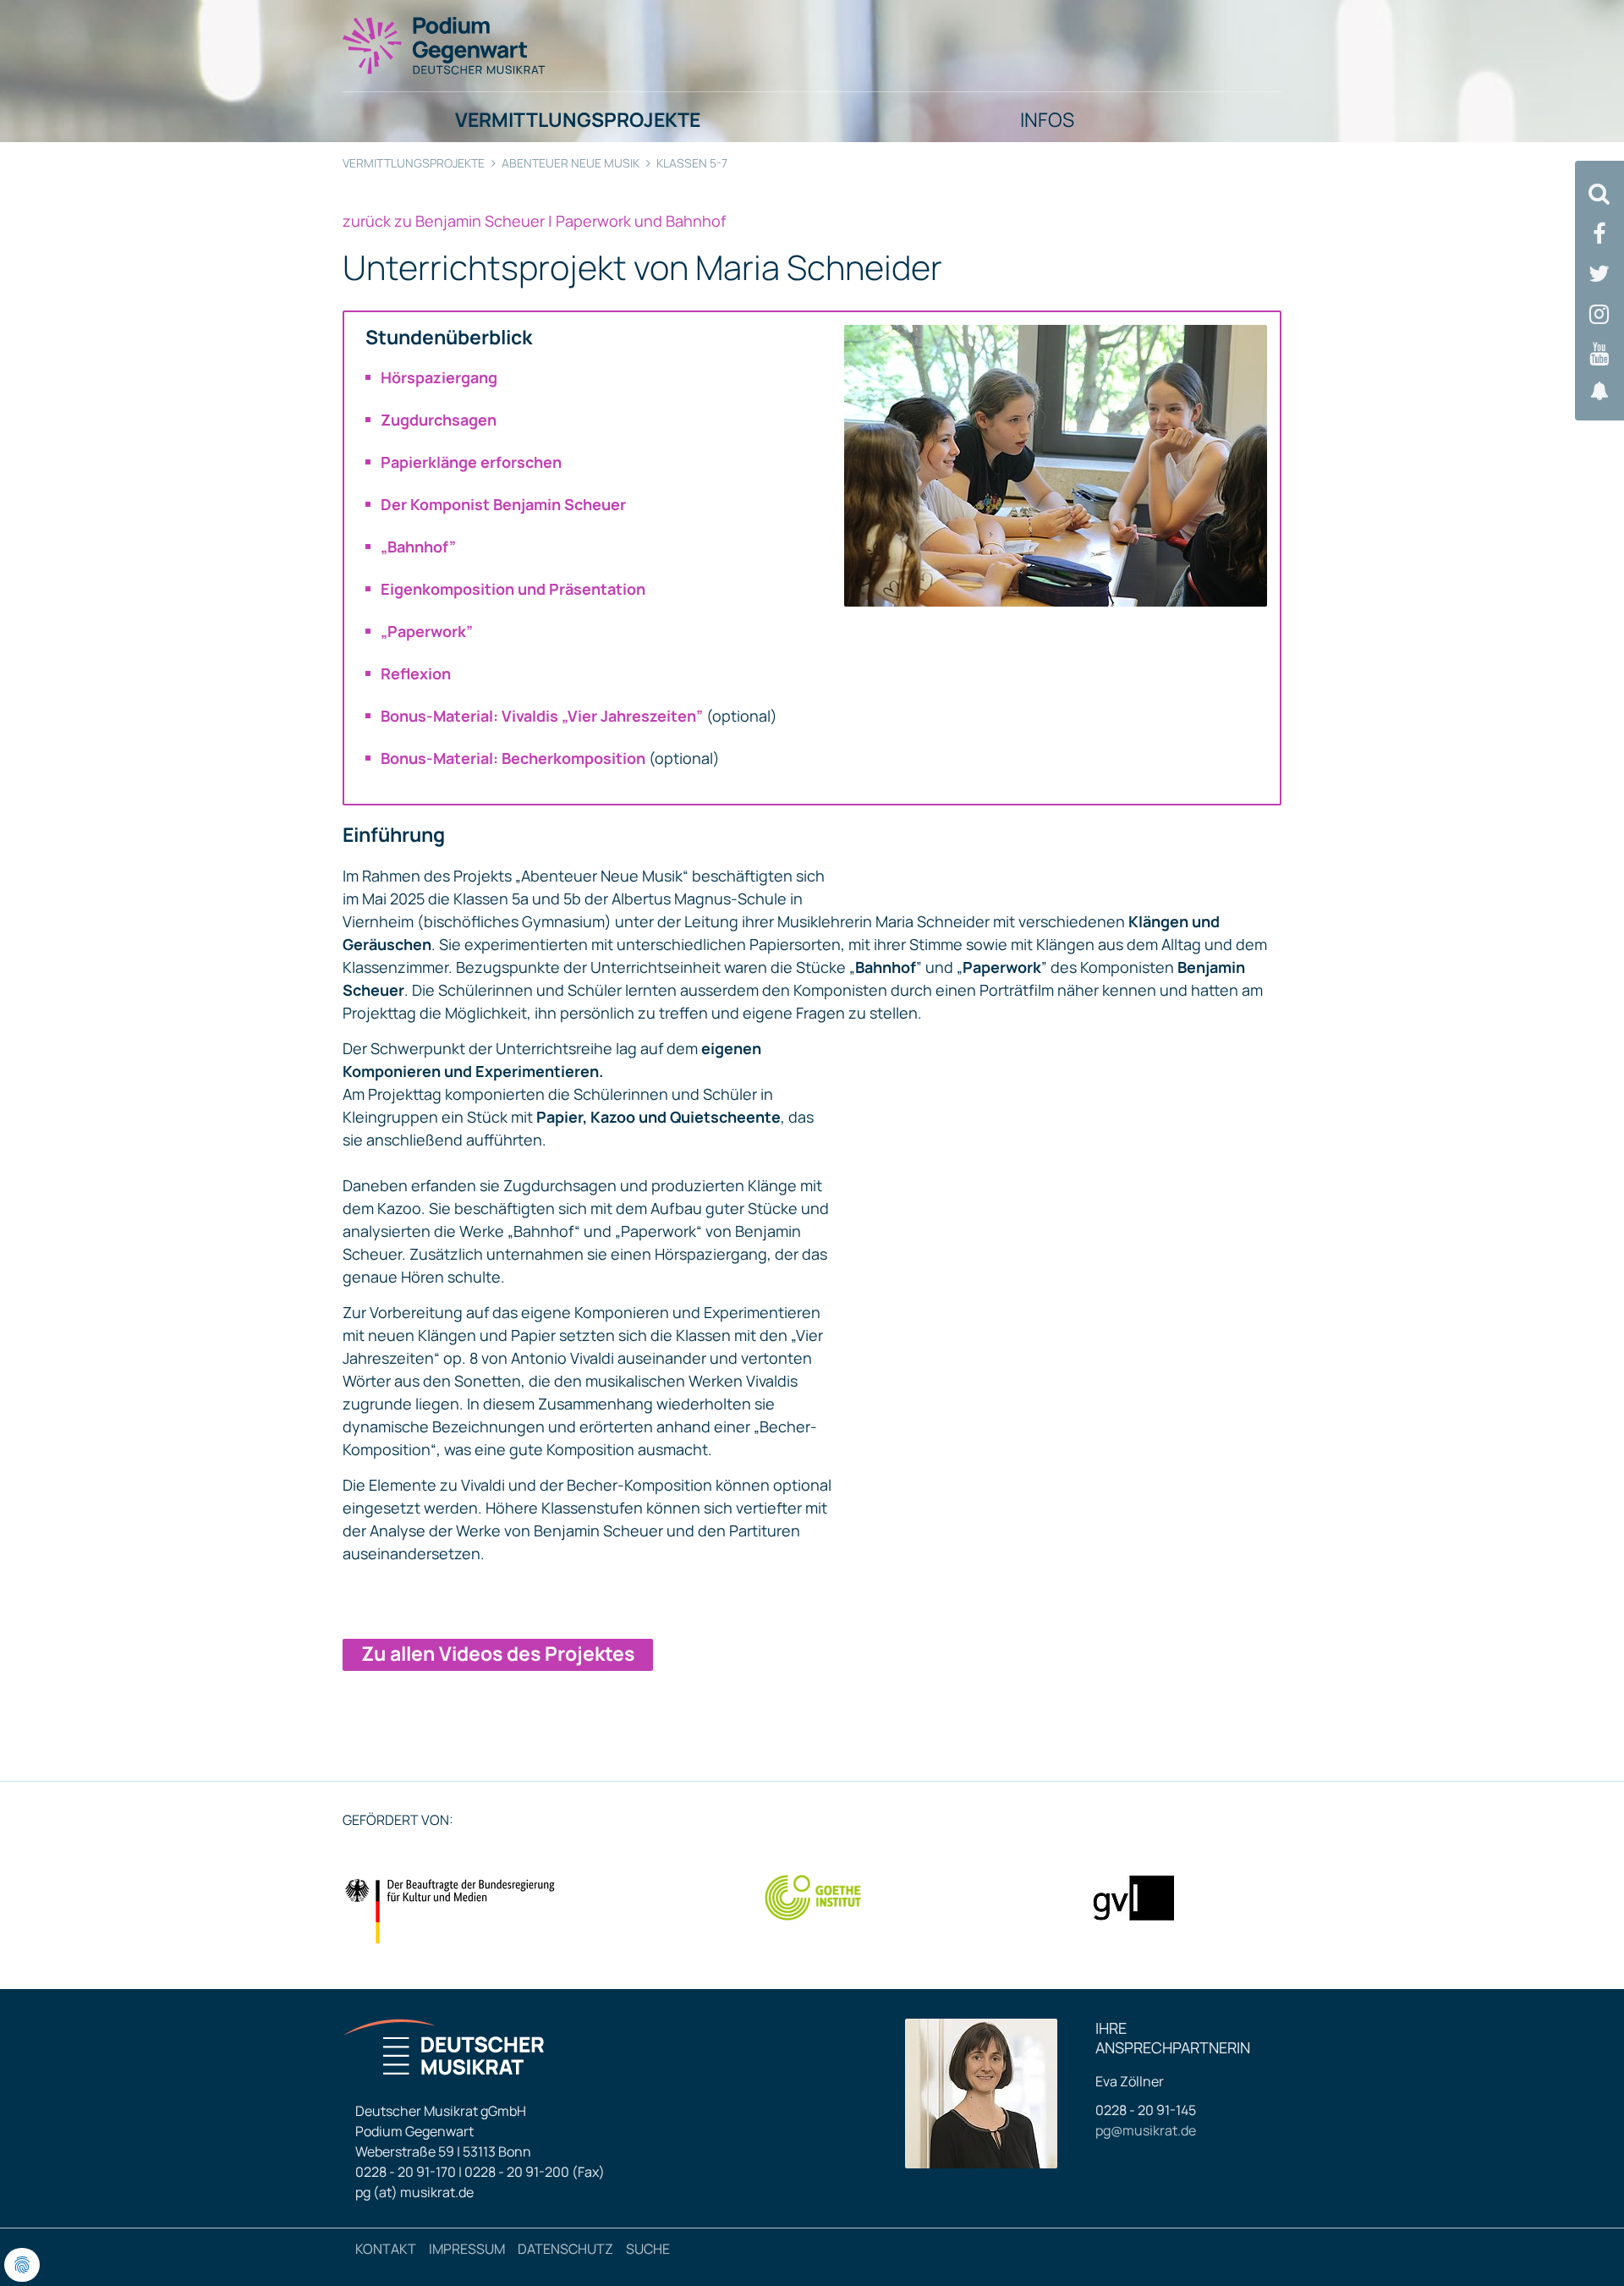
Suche (648, 2249)
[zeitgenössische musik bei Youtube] (1599, 354)
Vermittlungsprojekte (414, 163)
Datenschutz (565, 2249)
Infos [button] (1047, 119)
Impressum (467, 2249)
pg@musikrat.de (1146, 2130)
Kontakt (386, 2249)
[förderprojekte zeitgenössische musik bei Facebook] (1599, 234)
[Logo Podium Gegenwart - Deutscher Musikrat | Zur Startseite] (445, 45)
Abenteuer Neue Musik (571, 163)
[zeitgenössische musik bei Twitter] (1599, 274)
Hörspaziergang (439, 377)
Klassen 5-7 (692, 163)
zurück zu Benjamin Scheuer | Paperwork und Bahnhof (534, 221)
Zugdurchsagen (439, 420)
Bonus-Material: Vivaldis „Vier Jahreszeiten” (542, 716)
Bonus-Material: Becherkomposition (513, 758)
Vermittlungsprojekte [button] (578, 119)
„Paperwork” (427, 631)
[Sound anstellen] (1599, 391)
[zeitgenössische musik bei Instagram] (1599, 314)
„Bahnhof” (418, 547)
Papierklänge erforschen (471, 462)
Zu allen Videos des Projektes (498, 1653)
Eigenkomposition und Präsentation (513, 589)
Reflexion (416, 673)
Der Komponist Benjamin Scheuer (503, 504)
